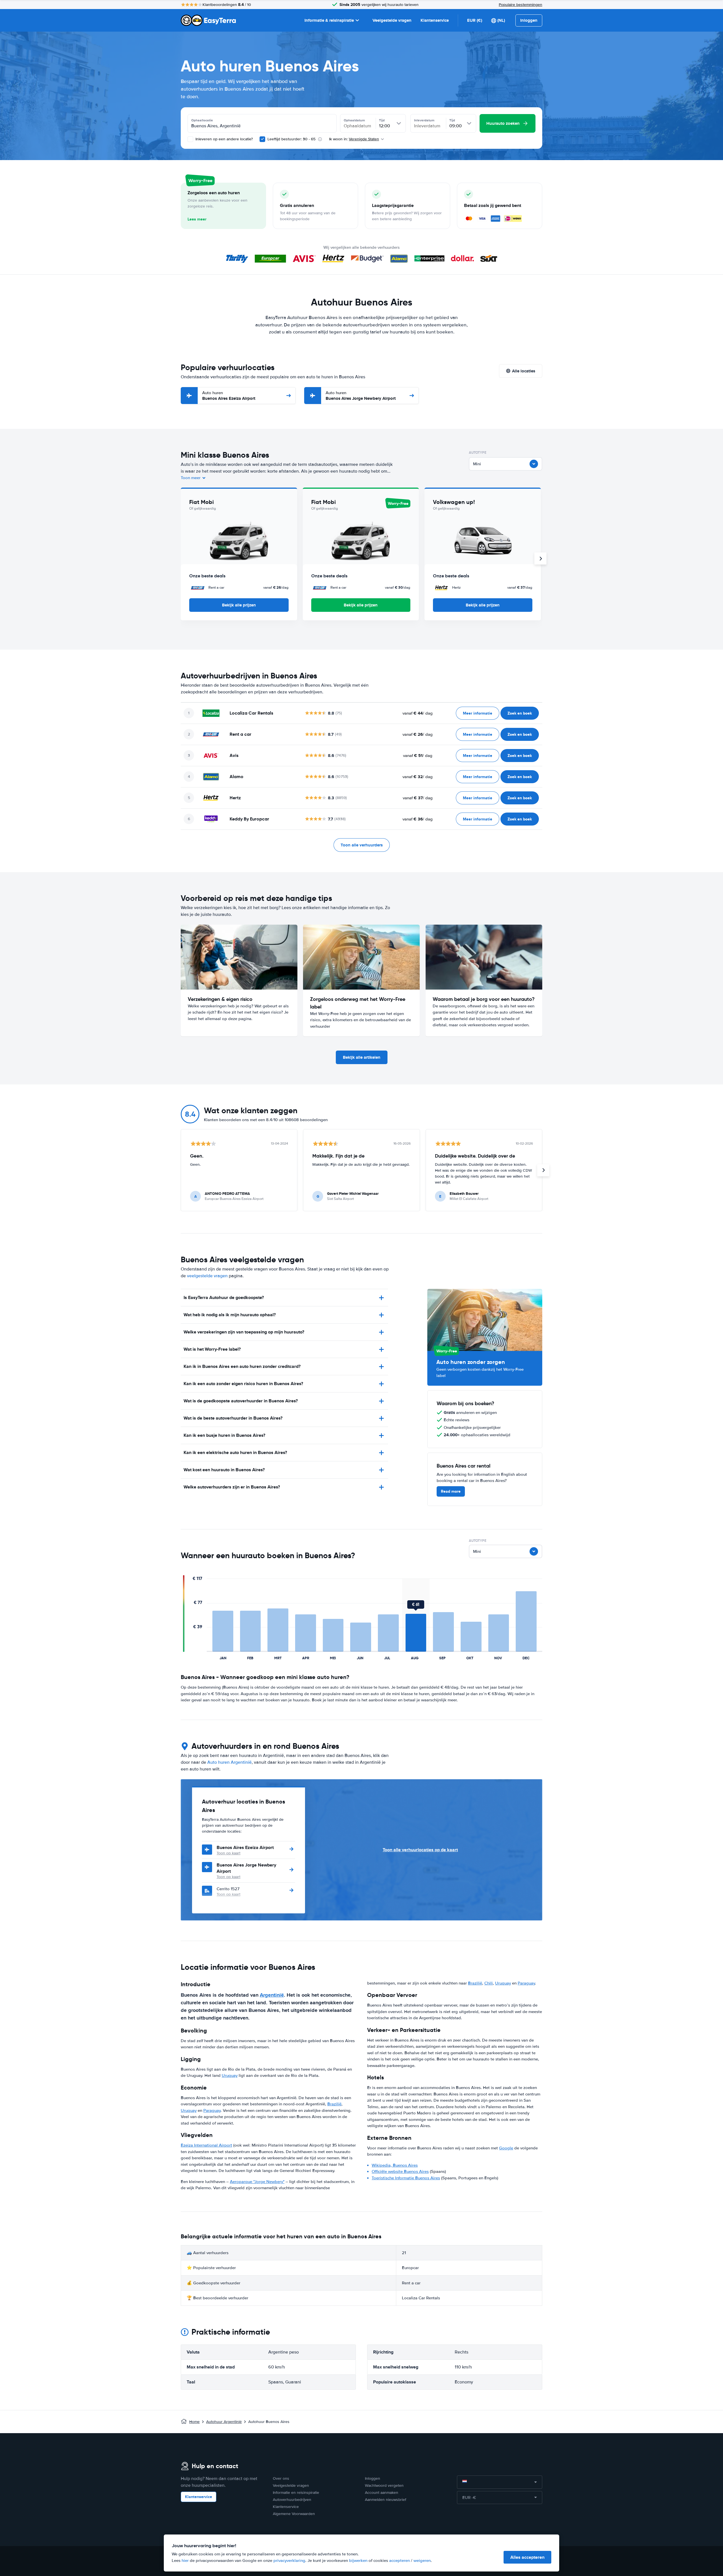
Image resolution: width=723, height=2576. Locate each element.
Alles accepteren (527, 2557)
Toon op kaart (228, 1853)
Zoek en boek (520, 713)
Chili (489, 1983)
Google (506, 2148)
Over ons (281, 2478)
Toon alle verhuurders (362, 845)
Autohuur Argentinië (224, 2422)
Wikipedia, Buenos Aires (395, 2165)
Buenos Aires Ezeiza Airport (229, 396)
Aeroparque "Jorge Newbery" (257, 2182)
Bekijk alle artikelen (362, 1057)
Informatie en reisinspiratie (296, 2493)
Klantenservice (435, 20)
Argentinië (272, 1995)
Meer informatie (478, 713)
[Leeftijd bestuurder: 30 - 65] (262, 139)
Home (194, 2422)
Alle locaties (524, 371)
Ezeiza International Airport (206, 2145)
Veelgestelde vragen (392, 20)
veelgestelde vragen (207, 1276)
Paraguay (212, 2110)
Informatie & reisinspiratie (329, 20)
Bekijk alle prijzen (239, 605)
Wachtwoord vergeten (384, 2486)
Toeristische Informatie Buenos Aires (406, 2178)
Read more (451, 1491)
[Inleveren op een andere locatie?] (190, 139)
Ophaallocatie (202, 120)
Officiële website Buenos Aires (400, 2171)
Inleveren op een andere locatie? (224, 139)
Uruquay (230, 2075)
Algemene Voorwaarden (294, 2514)
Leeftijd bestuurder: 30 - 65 (291, 139)
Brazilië (334, 2104)
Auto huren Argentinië (229, 1762)
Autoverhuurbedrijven (292, 2500)
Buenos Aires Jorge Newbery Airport (361, 396)
